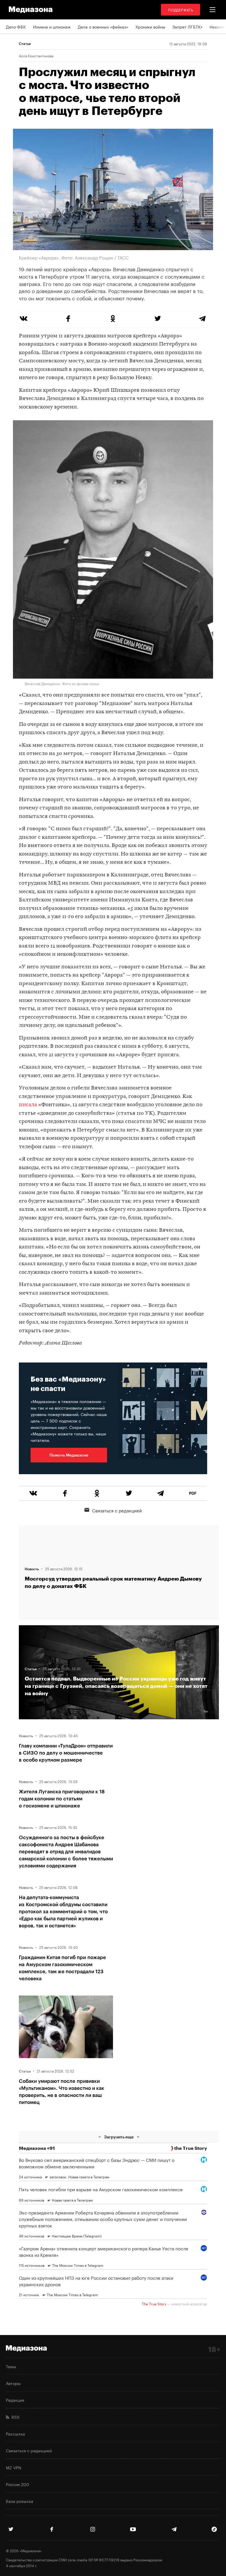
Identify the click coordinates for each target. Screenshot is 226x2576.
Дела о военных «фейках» (103, 26)
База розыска (20, 2501)
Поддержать (181, 10)
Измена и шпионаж (52, 26)
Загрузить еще (119, 2137)
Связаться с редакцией (117, 1510)
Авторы (13, 2383)
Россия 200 (18, 2484)
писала (28, 1105)
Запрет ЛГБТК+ (187, 26)
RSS (14, 2417)
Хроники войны (150, 26)
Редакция (15, 2400)
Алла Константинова (36, 56)
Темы (11, 2366)
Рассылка (15, 2433)
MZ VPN (14, 2467)
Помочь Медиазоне (69, 1455)
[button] (212, 10)
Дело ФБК (16, 26)
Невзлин (218, 26)
